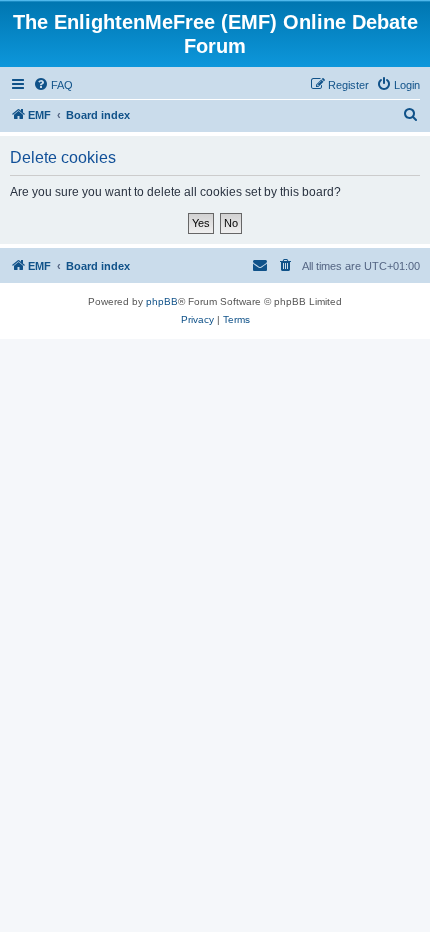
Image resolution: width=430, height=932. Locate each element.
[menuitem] (53, 85)
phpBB (162, 301)
